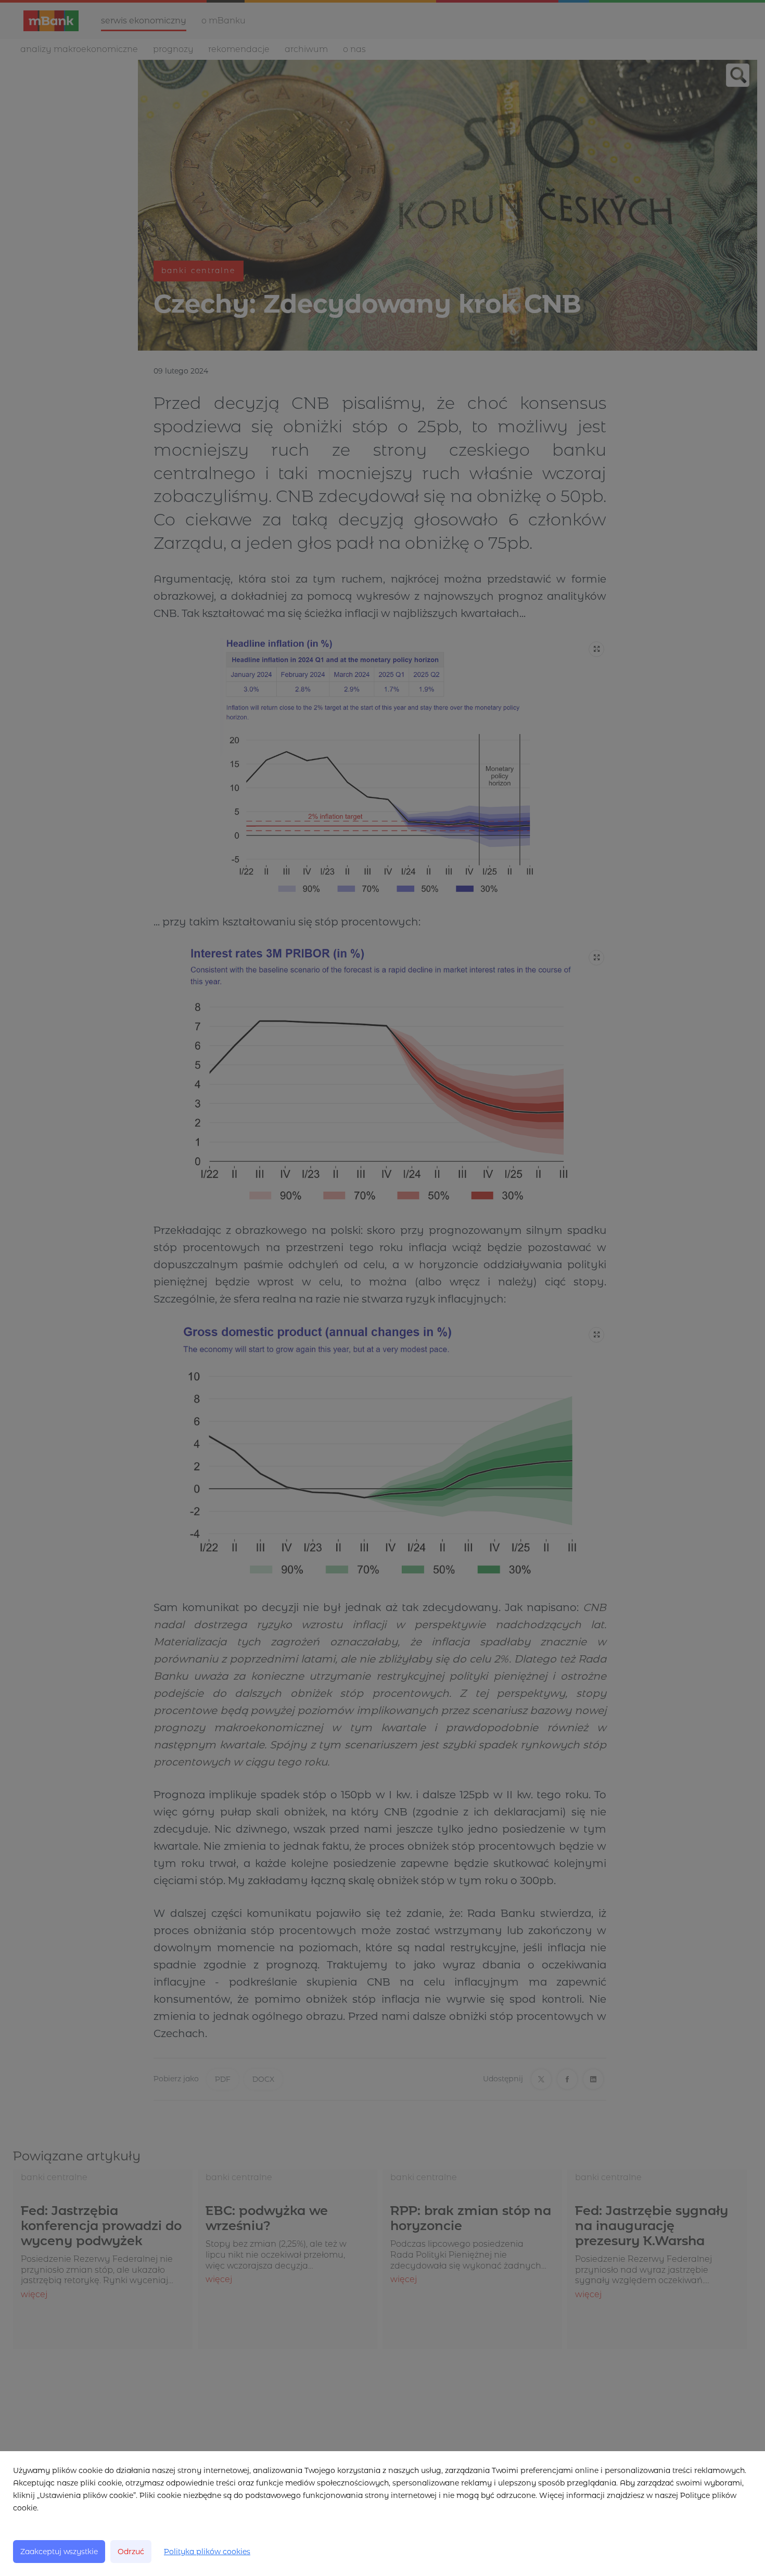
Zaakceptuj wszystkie (59, 2552)
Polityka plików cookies (207, 2552)
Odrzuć (131, 2552)
